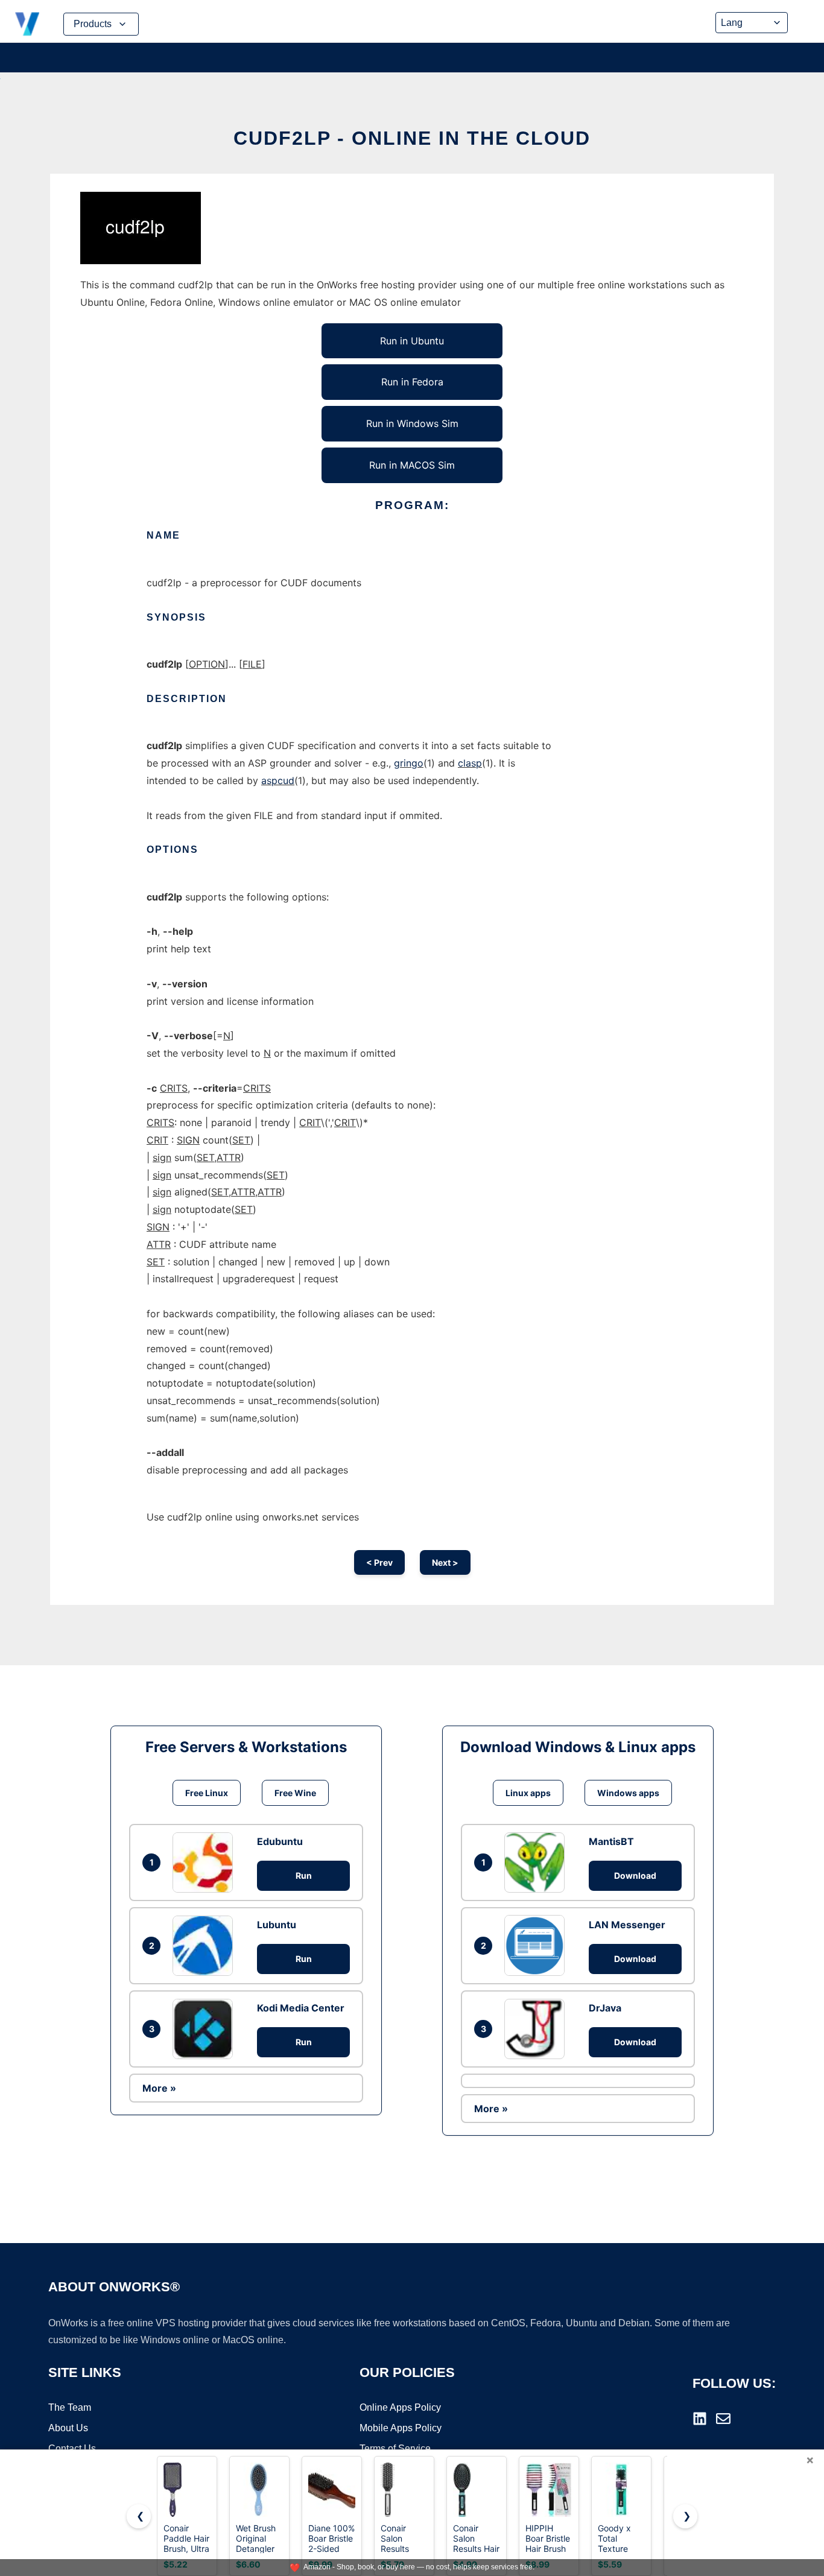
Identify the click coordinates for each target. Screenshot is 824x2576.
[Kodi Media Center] (206, 2029)
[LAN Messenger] (537, 1945)
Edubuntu (280, 1841)
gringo (409, 763)
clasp (470, 763)
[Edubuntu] (206, 1862)
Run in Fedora (412, 382)
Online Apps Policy (400, 2407)
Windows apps (628, 1793)
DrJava (605, 2008)
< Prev (379, 1562)
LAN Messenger (627, 1925)
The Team (70, 2407)
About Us (68, 2428)
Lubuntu (277, 1925)
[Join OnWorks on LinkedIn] (700, 2419)
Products (93, 24)
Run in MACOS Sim (412, 465)
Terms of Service (395, 2448)
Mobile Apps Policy (401, 2428)
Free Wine (295, 1793)
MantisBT (611, 1841)
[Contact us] (723, 2419)
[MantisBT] (537, 1862)
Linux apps (528, 1793)
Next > (445, 1562)
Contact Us (72, 2448)
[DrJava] (537, 2029)
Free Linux (207, 1793)
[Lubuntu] (206, 1946)
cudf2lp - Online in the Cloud (412, 138)
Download (635, 1875)
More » (159, 2088)
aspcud (278, 780)
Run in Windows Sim (412, 423)
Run (304, 1875)
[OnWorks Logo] (27, 24)
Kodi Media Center (301, 2008)
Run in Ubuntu (412, 341)
